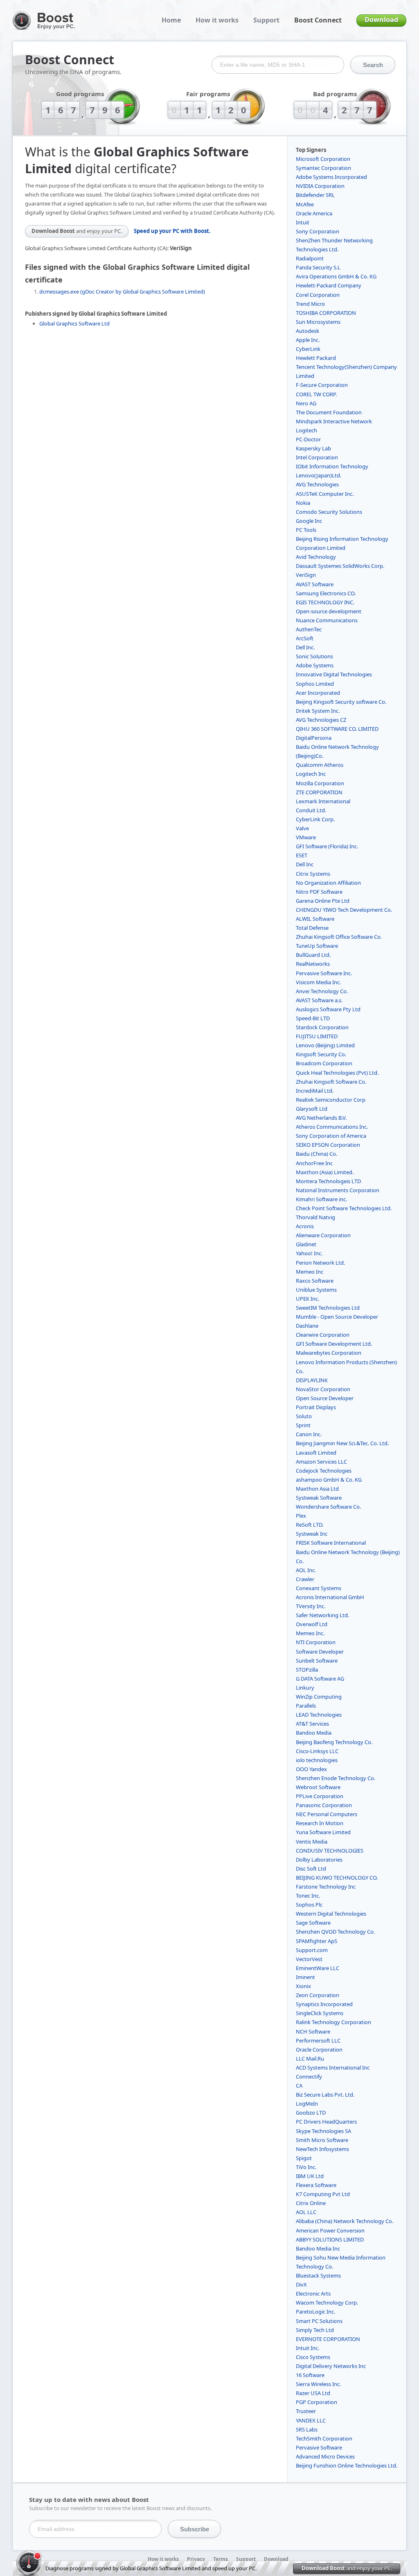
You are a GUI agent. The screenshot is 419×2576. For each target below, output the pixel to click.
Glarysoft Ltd (312, 1109)
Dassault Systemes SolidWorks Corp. (340, 566)
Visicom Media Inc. (318, 982)
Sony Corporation (318, 231)
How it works (217, 20)
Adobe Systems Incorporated (331, 177)
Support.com (312, 1950)
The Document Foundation (329, 412)
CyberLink (308, 349)
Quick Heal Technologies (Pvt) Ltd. (337, 1073)
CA (299, 2086)
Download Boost (77, 231)
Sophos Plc (309, 1905)
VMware (306, 837)
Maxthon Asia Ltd (317, 1489)
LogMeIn (307, 2104)
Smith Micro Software (322, 2140)
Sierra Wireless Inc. (318, 2384)
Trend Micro (310, 304)
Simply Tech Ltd (315, 2330)
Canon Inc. (309, 1434)
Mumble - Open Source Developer (337, 1317)
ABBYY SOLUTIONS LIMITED (330, 2239)
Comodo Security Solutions (329, 512)
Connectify (309, 2077)
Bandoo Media (314, 1733)
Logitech (306, 430)
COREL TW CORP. (316, 394)
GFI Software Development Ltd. (334, 1344)
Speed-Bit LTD (313, 1018)
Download (381, 20)
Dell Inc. (305, 647)
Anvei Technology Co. (322, 991)
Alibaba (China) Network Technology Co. (345, 2221)
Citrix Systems (313, 874)
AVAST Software (315, 584)
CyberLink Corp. (315, 819)
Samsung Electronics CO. (326, 593)
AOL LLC (306, 2212)
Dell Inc (305, 864)
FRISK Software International (331, 1543)
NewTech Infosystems (322, 2149)
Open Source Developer (325, 1398)
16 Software (310, 2375)
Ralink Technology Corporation (333, 2022)
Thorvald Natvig (315, 1217)
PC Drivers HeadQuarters (326, 2122)
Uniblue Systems (316, 1290)
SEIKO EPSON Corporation (328, 1145)
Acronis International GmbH (330, 1597)
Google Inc (309, 521)
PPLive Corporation (320, 1796)
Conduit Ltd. (311, 810)
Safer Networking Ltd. (322, 1615)
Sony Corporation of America (331, 1136)
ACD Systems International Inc (333, 2068)
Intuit (303, 222)
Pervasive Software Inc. (324, 973)
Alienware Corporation (323, 1235)
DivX (301, 2285)
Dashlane (307, 1326)
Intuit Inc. (307, 2348)
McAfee (305, 204)
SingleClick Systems (320, 2013)
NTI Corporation (316, 1642)
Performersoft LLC (318, 2040)
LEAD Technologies (319, 1715)
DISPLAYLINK (312, 1380)
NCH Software (313, 2031)
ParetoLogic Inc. (315, 2312)
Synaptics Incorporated (324, 2004)
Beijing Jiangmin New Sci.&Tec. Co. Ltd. (342, 1443)
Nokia (303, 503)
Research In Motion (320, 1823)
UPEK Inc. (307, 1299)
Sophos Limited (315, 684)
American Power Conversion (330, 2230)
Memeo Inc (310, 1272)
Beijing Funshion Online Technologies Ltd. (347, 2465)
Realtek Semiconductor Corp (331, 1100)
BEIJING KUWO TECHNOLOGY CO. (337, 1878)
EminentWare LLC (318, 1968)
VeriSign (306, 575)
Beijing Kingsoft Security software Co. (341, 702)
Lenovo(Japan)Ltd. (319, 475)
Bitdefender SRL (315, 195)
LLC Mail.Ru (310, 2059)
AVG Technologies (317, 484)
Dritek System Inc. (318, 711)
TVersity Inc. (311, 1606)
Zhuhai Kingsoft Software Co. (331, 1082)
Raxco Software (315, 1281)
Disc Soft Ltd (311, 1869)
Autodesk (307, 331)
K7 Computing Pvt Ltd (323, 2194)
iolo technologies (317, 1760)
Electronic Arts (313, 2294)
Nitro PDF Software (319, 892)
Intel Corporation (317, 457)
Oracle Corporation (319, 2050)
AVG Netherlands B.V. (321, 1118)
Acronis (305, 1226)
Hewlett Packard (316, 358)
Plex (301, 1516)
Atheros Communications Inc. (332, 1127)
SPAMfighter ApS (317, 1941)
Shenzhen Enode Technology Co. (336, 1778)
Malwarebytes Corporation (329, 1353)
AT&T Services (312, 1724)
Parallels (306, 1706)
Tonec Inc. (308, 1896)
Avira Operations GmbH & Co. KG (336, 276)
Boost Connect (318, 20)
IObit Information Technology (332, 466)
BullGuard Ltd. (313, 955)
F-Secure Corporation (322, 385)
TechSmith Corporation (324, 2438)
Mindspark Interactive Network (334, 421)
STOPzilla (307, 1670)
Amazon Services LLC (321, 1462)
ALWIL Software (315, 919)
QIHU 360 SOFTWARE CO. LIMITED (337, 729)
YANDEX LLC (311, 2420)
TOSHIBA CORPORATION (326, 313)
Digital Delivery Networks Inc (331, 2366)
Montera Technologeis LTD (328, 1181)
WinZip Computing (319, 1697)
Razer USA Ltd (313, 2393)
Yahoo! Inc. (309, 1253)
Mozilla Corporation (320, 783)
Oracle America (314, 213)
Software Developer (320, 1652)
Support (266, 20)
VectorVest (309, 1959)
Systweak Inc (312, 1534)
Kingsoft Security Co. (321, 1054)
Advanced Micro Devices (325, 2456)
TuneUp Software (317, 946)
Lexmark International (323, 801)
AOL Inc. (306, 1570)
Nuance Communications (327, 620)
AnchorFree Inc (314, 1163)
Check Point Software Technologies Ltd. (344, 1208)
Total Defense (312, 928)
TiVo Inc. (306, 2167)
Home (171, 20)
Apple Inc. (308, 340)
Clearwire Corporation (323, 1335)
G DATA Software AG (320, 1679)
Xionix (303, 1986)
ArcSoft (305, 638)
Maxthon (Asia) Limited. (325, 1172)
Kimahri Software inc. (321, 1199)
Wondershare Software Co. (328, 1507)
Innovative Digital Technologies (334, 674)
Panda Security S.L (318, 267)
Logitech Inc (311, 774)
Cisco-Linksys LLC (317, 1751)
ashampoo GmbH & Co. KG (329, 1480)
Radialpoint (310, 258)
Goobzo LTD (311, 2113)
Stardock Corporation (322, 1027)
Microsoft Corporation (323, 159)
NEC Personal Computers (327, 1814)
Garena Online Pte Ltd (323, 901)
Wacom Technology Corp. (327, 2303)
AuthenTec (309, 629)
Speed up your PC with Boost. (172, 231)
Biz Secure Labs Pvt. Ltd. (325, 2095)
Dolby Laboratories (319, 1860)
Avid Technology (316, 557)
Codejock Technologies (324, 1471)
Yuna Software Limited (323, 1832)
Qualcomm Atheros (320, 765)
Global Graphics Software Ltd (74, 323)
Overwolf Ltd (312, 1624)
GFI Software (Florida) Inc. (327, 846)
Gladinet (306, 1244)
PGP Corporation (317, 2402)
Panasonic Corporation (324, 1805)
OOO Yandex (311, 1769)
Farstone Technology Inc (326, 1887)
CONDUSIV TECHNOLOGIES (330, 1851)
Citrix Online (311, 2203)
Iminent (305, 1977)
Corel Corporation (318, 295)
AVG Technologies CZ (321, 720)
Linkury (305, 1688)
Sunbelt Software (317, 1661)
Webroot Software (318, 1787)
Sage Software (313, 1923)
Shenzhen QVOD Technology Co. (335, 1932)
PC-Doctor (308, 439)
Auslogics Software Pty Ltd (328, 1009)
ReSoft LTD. (310, 1525)
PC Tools (306, 530)
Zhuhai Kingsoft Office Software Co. (339, 937)
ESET (302, 855)
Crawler (305, 1579)
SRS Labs (307, 2429)
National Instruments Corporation (338, 1190)
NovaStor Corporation (323, 1389)
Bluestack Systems (318, 2275)
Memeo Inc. (310, 1633)
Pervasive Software (319, 2447)
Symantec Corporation (323, 168)
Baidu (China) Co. (317, 1154)
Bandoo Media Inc (318, 2248)
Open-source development (329, 611)
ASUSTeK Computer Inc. (325, 494)
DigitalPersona (314, 738)
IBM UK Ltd (310, 2176)
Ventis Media (312, 1842)
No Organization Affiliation (328, 883)
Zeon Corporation (318, 1995)
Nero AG (306, 403)
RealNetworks (313, 964)
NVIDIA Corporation (320, 186)
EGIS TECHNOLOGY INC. (325, 602)
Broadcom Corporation (324, 1063)
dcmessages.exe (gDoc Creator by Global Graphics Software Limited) (122, 291)
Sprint (303, 1425)
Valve (302, 828)
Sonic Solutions (314, 656)
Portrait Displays (316, 1407)
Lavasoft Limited (316, 1453)
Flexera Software (316, 2185)
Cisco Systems (313, 2357)
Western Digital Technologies (331, 1914)
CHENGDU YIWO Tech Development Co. (344, 910)
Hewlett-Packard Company (329, 285)
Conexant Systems (319, 1588)
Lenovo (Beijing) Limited (325, 1045)
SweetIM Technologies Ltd (328, 1308)
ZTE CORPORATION (319, 792)
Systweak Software (319, 1498)
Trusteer (306, 2411)
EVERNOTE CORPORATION (328, 2339)
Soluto (304, 1416)
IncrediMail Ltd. (315, 1091)
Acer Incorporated (318, 693)
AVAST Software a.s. (319, 1000)
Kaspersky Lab (313, 448)
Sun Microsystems (318, 322)
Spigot (304, 2158)
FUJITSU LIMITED (317, 1036)
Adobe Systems (315, 665)
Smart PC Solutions (319, 2321)
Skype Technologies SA (323, 2131)
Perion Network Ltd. (320, 1263)
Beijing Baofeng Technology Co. (334, 1742)
